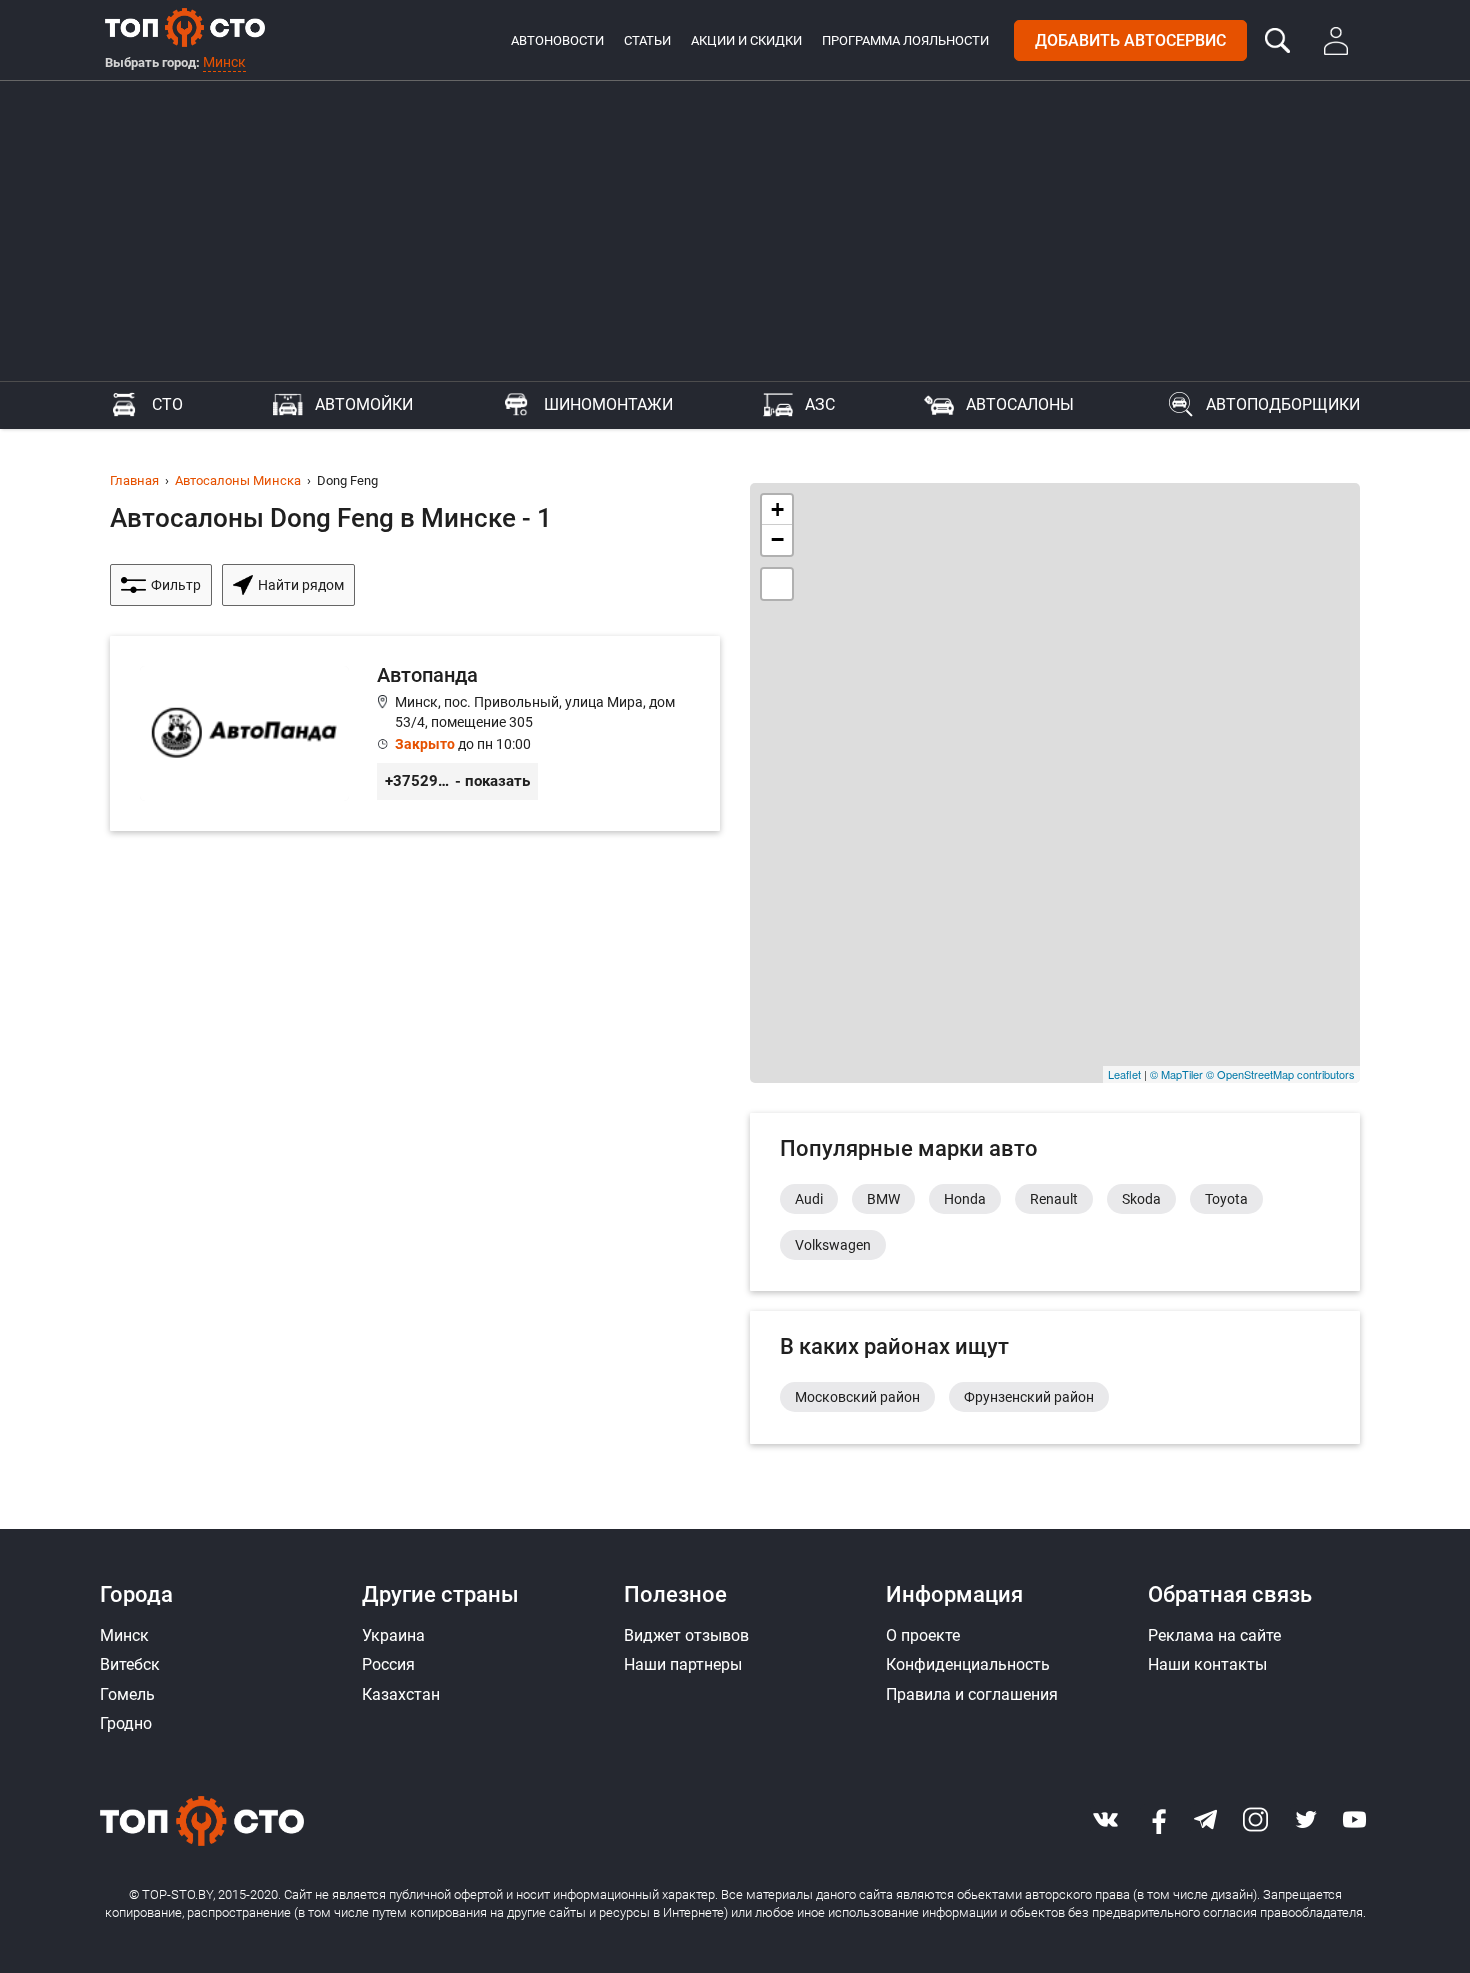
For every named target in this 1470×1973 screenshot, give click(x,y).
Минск (224, 62)
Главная (134, 480)
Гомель (127, 1694)
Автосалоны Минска (238, 480)
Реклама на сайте (1214, 1635)
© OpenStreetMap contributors (1280, 1074)
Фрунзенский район (1029, 1397)
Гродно (126, 1723)
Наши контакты (1207, 1664)
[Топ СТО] (185, 27)
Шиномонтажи (608, 404)
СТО (167, 404)
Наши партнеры (683, 1664)
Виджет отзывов (686, 1635)
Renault (1054, 1199)
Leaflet (1124, 1074)
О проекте (923, 1635)
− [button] (777, 539)
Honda (965, 1199)
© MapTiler (1176, 1074)
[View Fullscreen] (777, 584)
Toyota (1226, 1199)
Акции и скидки (746, 40)
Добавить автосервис (1130, 40)
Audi (809, 1199)
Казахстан (401, 1694)
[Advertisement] (735, 231)
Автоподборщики (1283, 404)
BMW (883, 1199)
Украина (393, 1635)
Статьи (647, 40)
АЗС (820, 404)
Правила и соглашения (972, 1694)
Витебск (130, 1664)
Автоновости (557, 40)
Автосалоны (1020, 404)
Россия (388, 1664)
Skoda (1141, 1199)
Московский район (857, 1397)
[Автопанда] (415, 733)
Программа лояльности (905, 40)
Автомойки (364, 404)
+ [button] (777, 509)
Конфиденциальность (968, 1664)
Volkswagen (833, 1245)
